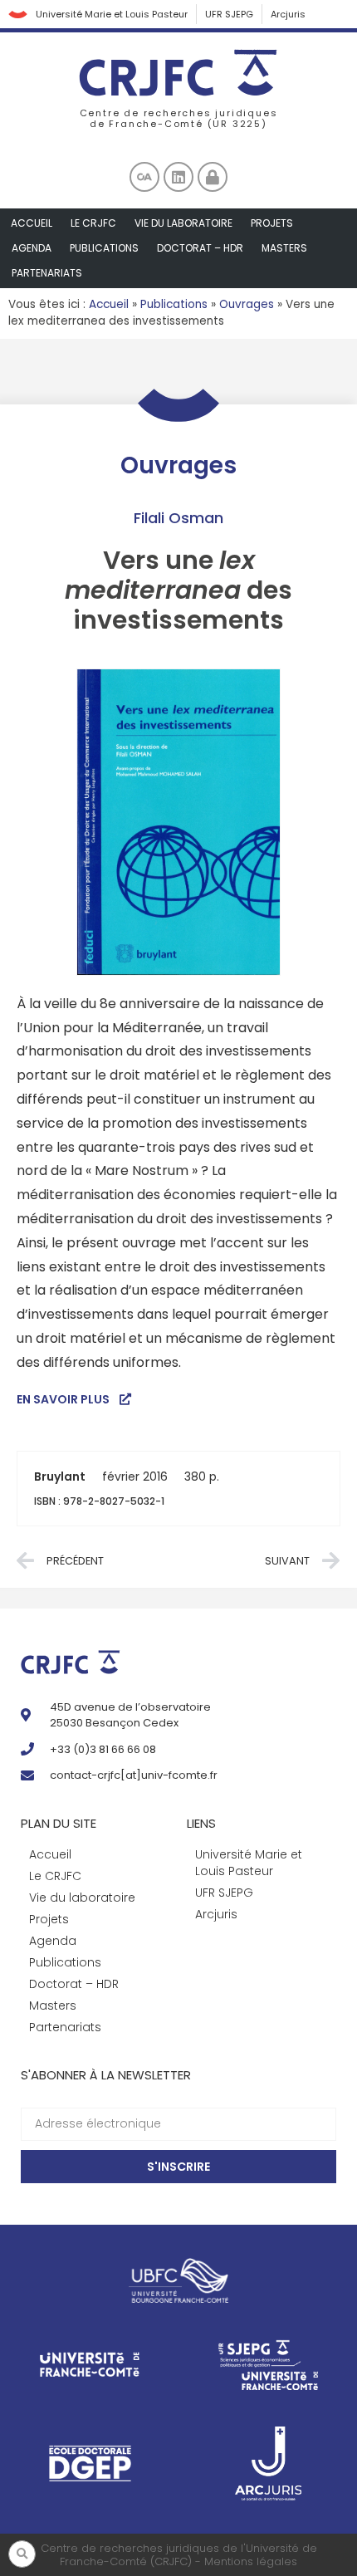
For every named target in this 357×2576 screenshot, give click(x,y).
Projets (272, 223)
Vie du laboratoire (183, 223)
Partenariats (47, 273)
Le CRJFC (93, 223)
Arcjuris (288, 14)
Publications (104, 248)
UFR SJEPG (229, 14)
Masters (284, 248)
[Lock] (213, 177)
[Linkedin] (178, 177)
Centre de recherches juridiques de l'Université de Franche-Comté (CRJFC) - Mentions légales (179, 2555)
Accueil (32, 223)
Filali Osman (178, 518)
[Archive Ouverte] (144, 177)
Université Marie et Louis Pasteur (112, 14)
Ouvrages (247, 304)
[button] (22, 2554)
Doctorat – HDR (200, 248)
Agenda (32, 248)
